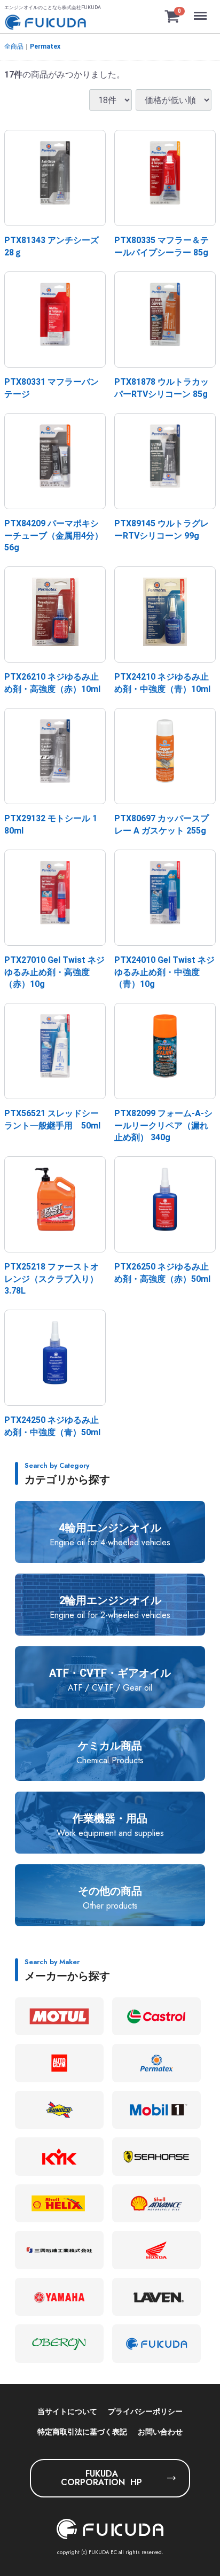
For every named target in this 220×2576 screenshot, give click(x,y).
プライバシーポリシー (145, 2411)
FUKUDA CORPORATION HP (101, 2478)
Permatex (45, 46)
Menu (202, 10)
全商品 (14, 46)
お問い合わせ (160, 2432)
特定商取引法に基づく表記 (82, 2432)
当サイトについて (67, 2411)
